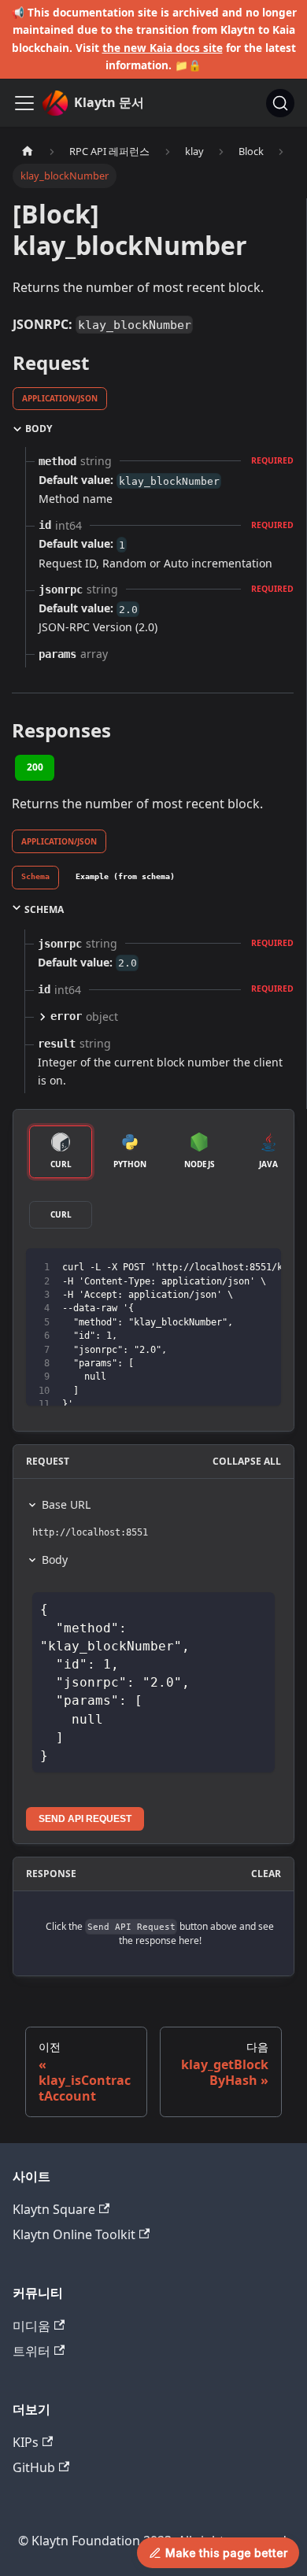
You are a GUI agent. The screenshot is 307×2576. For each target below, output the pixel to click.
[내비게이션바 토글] (24, 103)
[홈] (28, 152)
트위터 (31, 2351)
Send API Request (85, 1819)
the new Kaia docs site (163, 48)
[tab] (35, 878)
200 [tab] (35, 767)
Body (55, 1560)
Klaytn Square (54, 2209)
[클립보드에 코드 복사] (262, 1268)
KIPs (26, 2442)
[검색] (280, 103)
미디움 (31, 2326)
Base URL (66, 1504)
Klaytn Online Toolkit (74, 2234)
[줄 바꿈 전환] (233, 1268)
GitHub (34, 2467)
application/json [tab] (60, 398)
